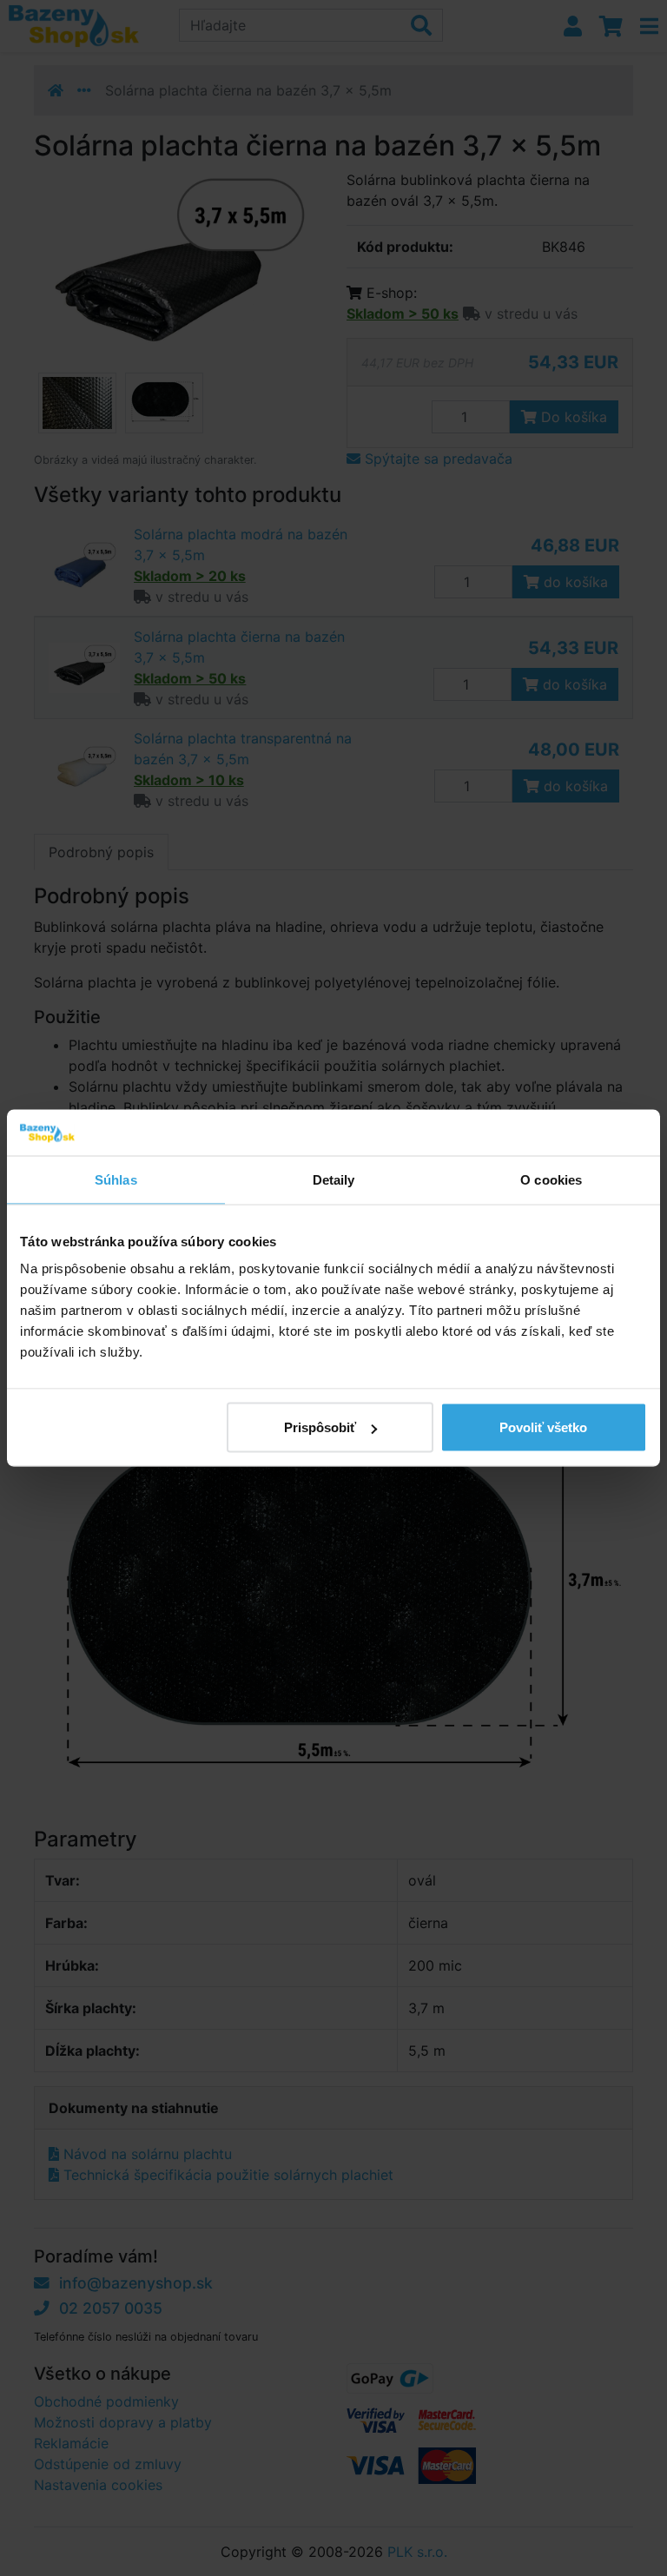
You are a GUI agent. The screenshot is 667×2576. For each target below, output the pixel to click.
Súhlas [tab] (116, 1179)
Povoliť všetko (543, 1427)
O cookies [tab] (551, 1179)
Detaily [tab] (334, 1179)
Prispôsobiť (320, 1427)
